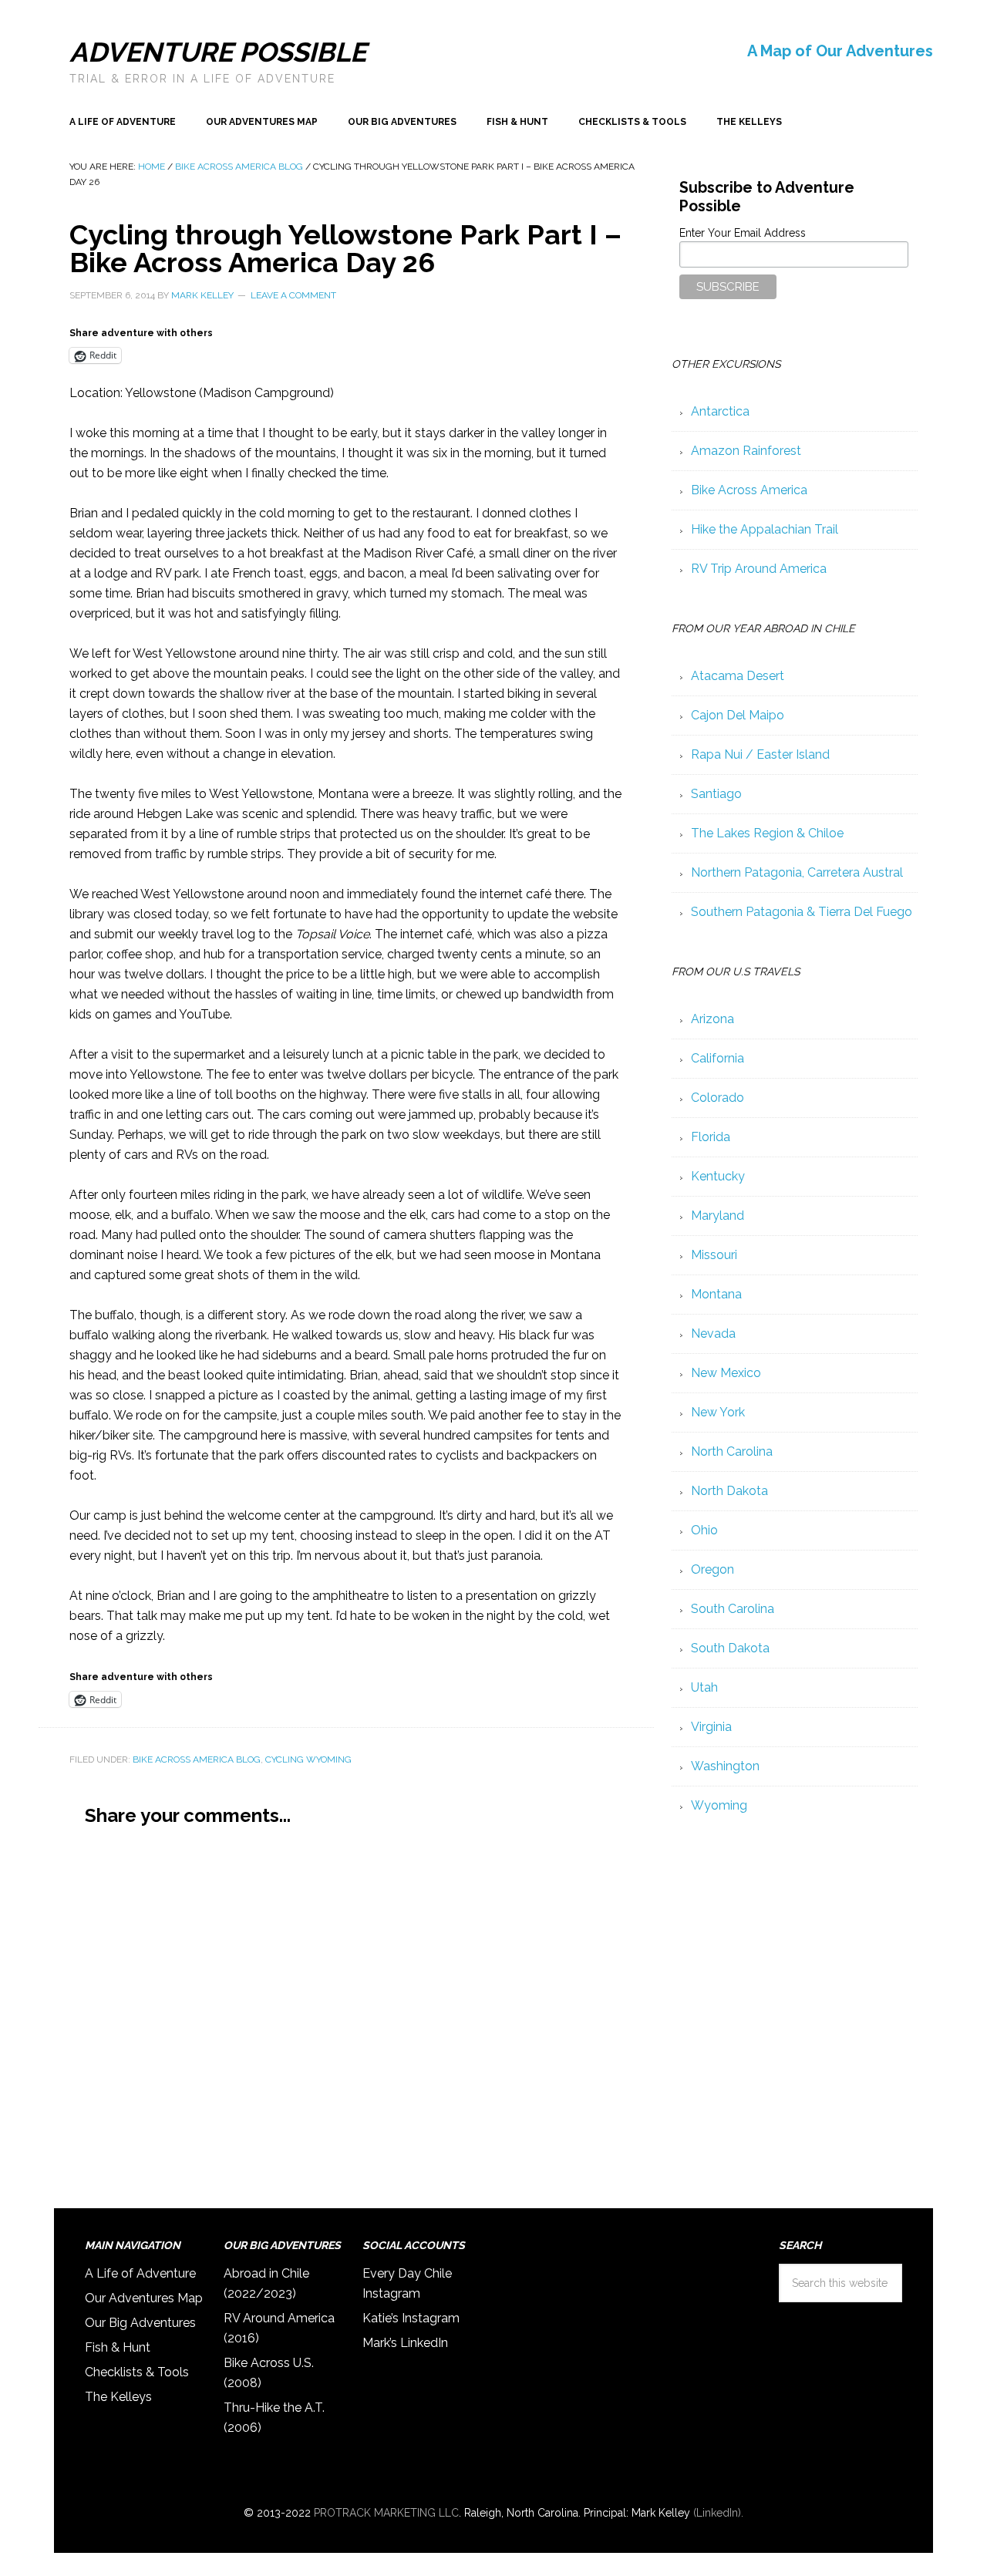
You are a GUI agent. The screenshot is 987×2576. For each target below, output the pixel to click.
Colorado (718, 1098)
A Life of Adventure (140, 2273)
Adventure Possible (218, 52)
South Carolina (733, 1609)
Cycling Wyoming (308, 1759)
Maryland (718, 1216)
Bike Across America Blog (197, 1759)
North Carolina (732, 1451)
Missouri (714, 1255)
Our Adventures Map (144, 2298)
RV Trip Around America (759, 569)
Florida (711, 1137)
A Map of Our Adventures (840, 51)
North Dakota (729, 1491)
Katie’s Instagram (411, 2318)
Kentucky (718, 1176)
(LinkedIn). (718, 2513)
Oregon (712, 1569)
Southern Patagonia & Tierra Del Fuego (802, 912)
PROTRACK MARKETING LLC (386, 2513)
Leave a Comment (293, 295)
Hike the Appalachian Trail (765, 529)
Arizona (712, 1019)
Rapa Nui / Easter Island (760, 754)
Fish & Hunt (118, 2347)
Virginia (711, 1727)
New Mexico (726, 1373)
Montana (716, 1294)
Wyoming (719, 1805)
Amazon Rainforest (746, 451)
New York (718, 1412)
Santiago (716, 794)
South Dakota (730, 1648)
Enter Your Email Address (743, 233)
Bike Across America (749, 490)
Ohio (704, 1530)
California (718, 1058)
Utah (704, 1687)
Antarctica (720, 411)
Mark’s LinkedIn (405, 2343)
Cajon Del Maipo (738, 715)
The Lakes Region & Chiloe (767, 833)
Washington (725, 1766)
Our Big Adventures (140, 2323)
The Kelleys (118, 2397)
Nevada (713, 1333)
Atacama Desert (738, 676)
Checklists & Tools (137, 2372)
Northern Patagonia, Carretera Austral (797, 872)
